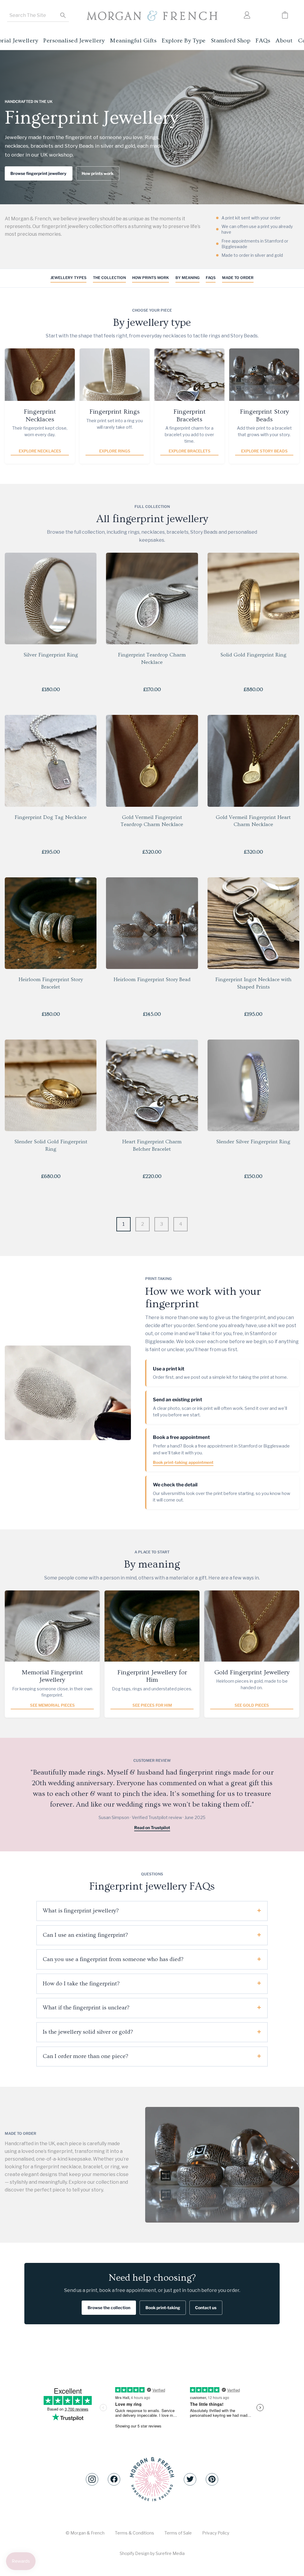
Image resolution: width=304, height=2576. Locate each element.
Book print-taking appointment (183, 1462)
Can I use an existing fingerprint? (85, 1935)
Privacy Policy (216, 2533)
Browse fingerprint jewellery (38, 173)
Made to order (238, 278)
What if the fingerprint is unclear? (86, 2008)
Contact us (206, 2308)
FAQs (211, 278)
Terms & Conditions (134, 2533)
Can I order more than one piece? (85, 2056)
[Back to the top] (152, 2479)
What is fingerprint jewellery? (81, 1911)
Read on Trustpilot (152, 1828)
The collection (109, 278)
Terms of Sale (178, 2533)
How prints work (98, 173)
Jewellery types (68, 278)
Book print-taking (163, 2308)
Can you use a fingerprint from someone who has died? (113, 1959)
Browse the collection (109, 2308)
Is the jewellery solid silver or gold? (88, 2032)
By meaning (187, 278)
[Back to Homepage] (152, 16)
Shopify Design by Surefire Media (152, 2553)
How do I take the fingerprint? (81, 1984)
